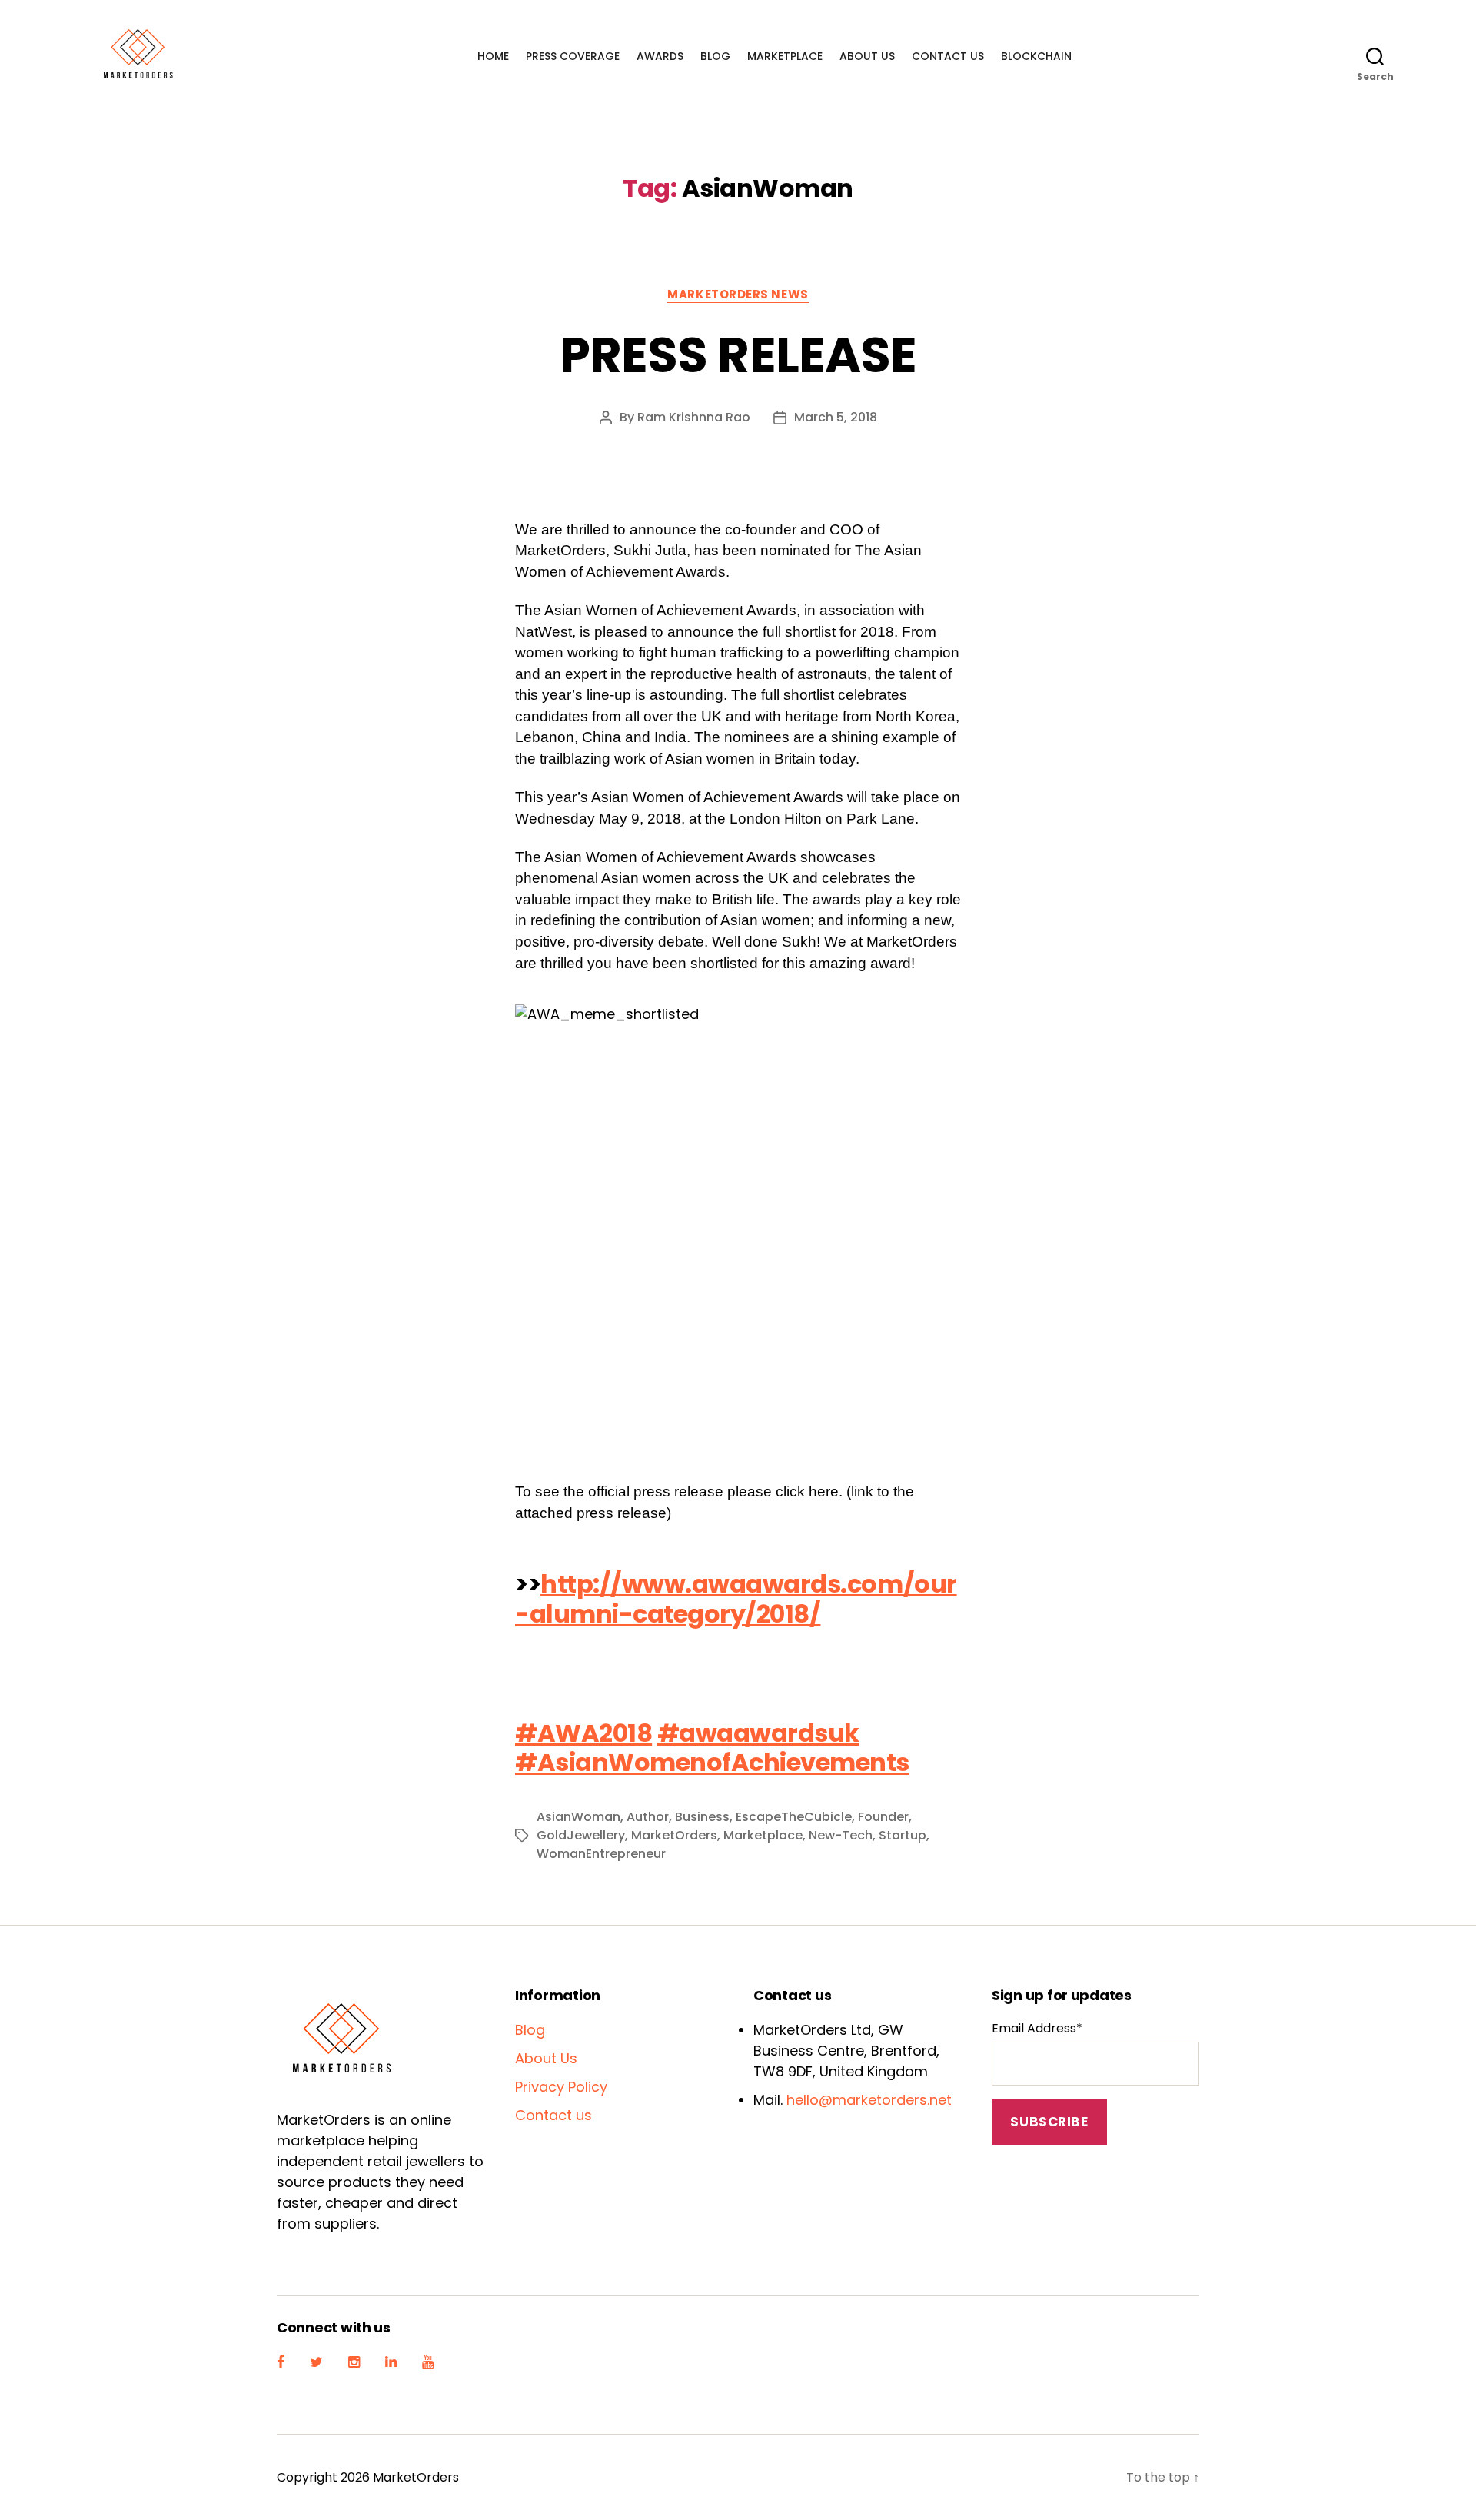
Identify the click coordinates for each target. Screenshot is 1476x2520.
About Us (867, 57)
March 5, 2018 (836, 417)
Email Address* (1037, 2028)
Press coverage (573, 57)
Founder (883, 1817)
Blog (715, 57)
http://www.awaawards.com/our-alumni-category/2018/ (736, 1598)
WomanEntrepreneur (601, 1854)
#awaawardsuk (758, 1733)
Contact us (948, 57)
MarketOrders (674, 1835)
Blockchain (1036, 57)
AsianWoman (578, 1817)
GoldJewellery (581, 1835)
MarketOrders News (738, 295)
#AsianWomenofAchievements (712, 1762)
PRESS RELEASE (738, 355)
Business (702, 1817)
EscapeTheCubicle (794, 1817)
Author (648, 1817)
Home (493, 57)
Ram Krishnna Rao (694, 417)
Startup (903, 1835)
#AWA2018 (583, 1733)
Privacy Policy (561, 2087)
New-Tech (841, 1835)
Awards (660, 57)
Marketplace (785, 57)
